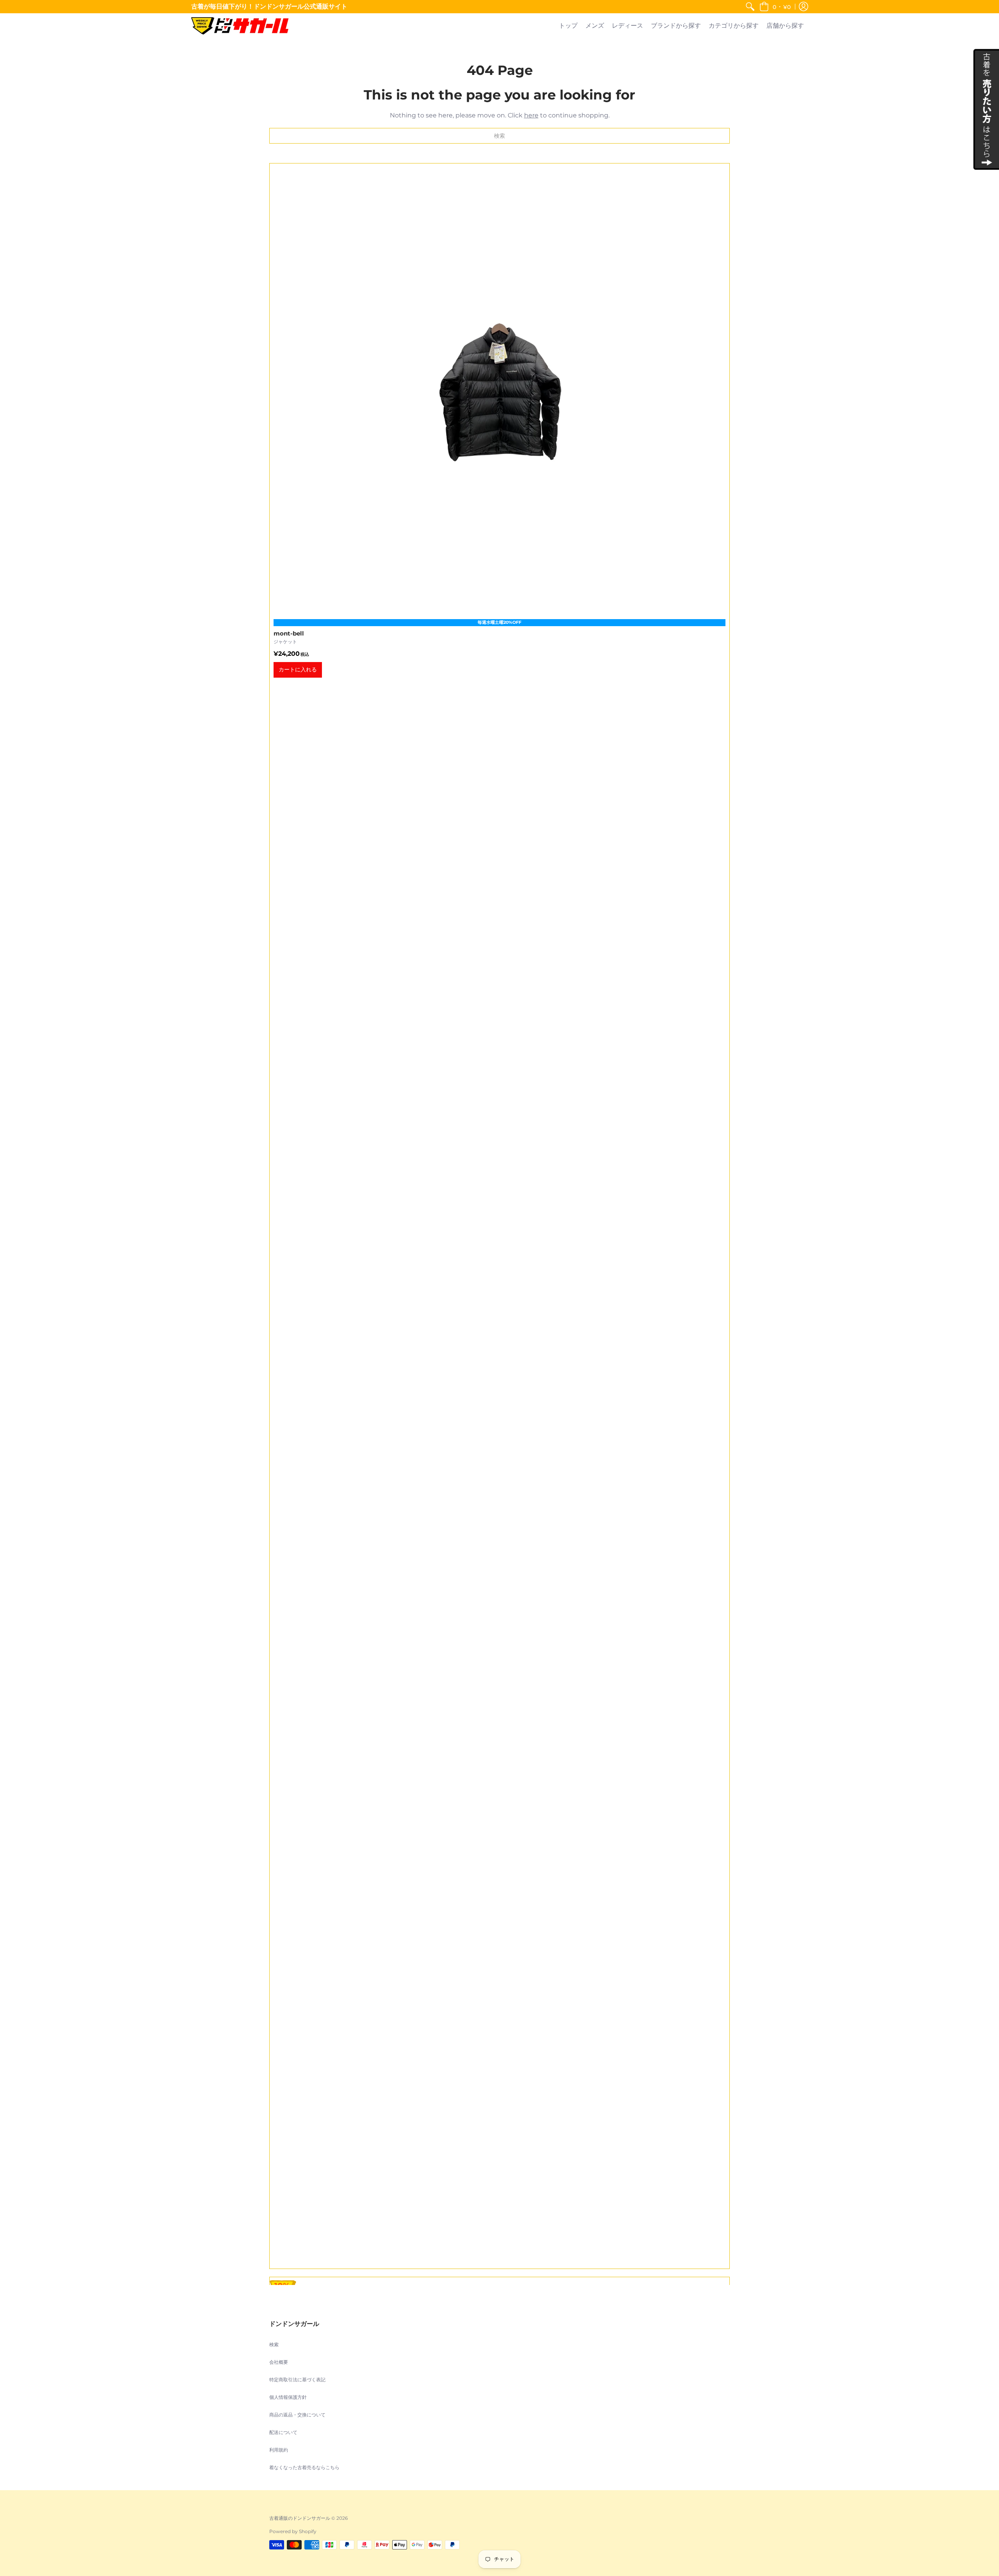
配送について (283, 2432)
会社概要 (279, 2362)
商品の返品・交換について (297, 2415)
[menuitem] (750, 7)
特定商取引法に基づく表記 (297, 2380)
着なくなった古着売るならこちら (304, 2467)
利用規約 (279, 2450)
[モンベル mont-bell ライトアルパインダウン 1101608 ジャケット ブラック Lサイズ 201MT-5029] (499, 1216)
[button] (775, 7)
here (531, 115)
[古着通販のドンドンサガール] (240, 26)
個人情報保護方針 (288, 2397)
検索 (274, 2344)
